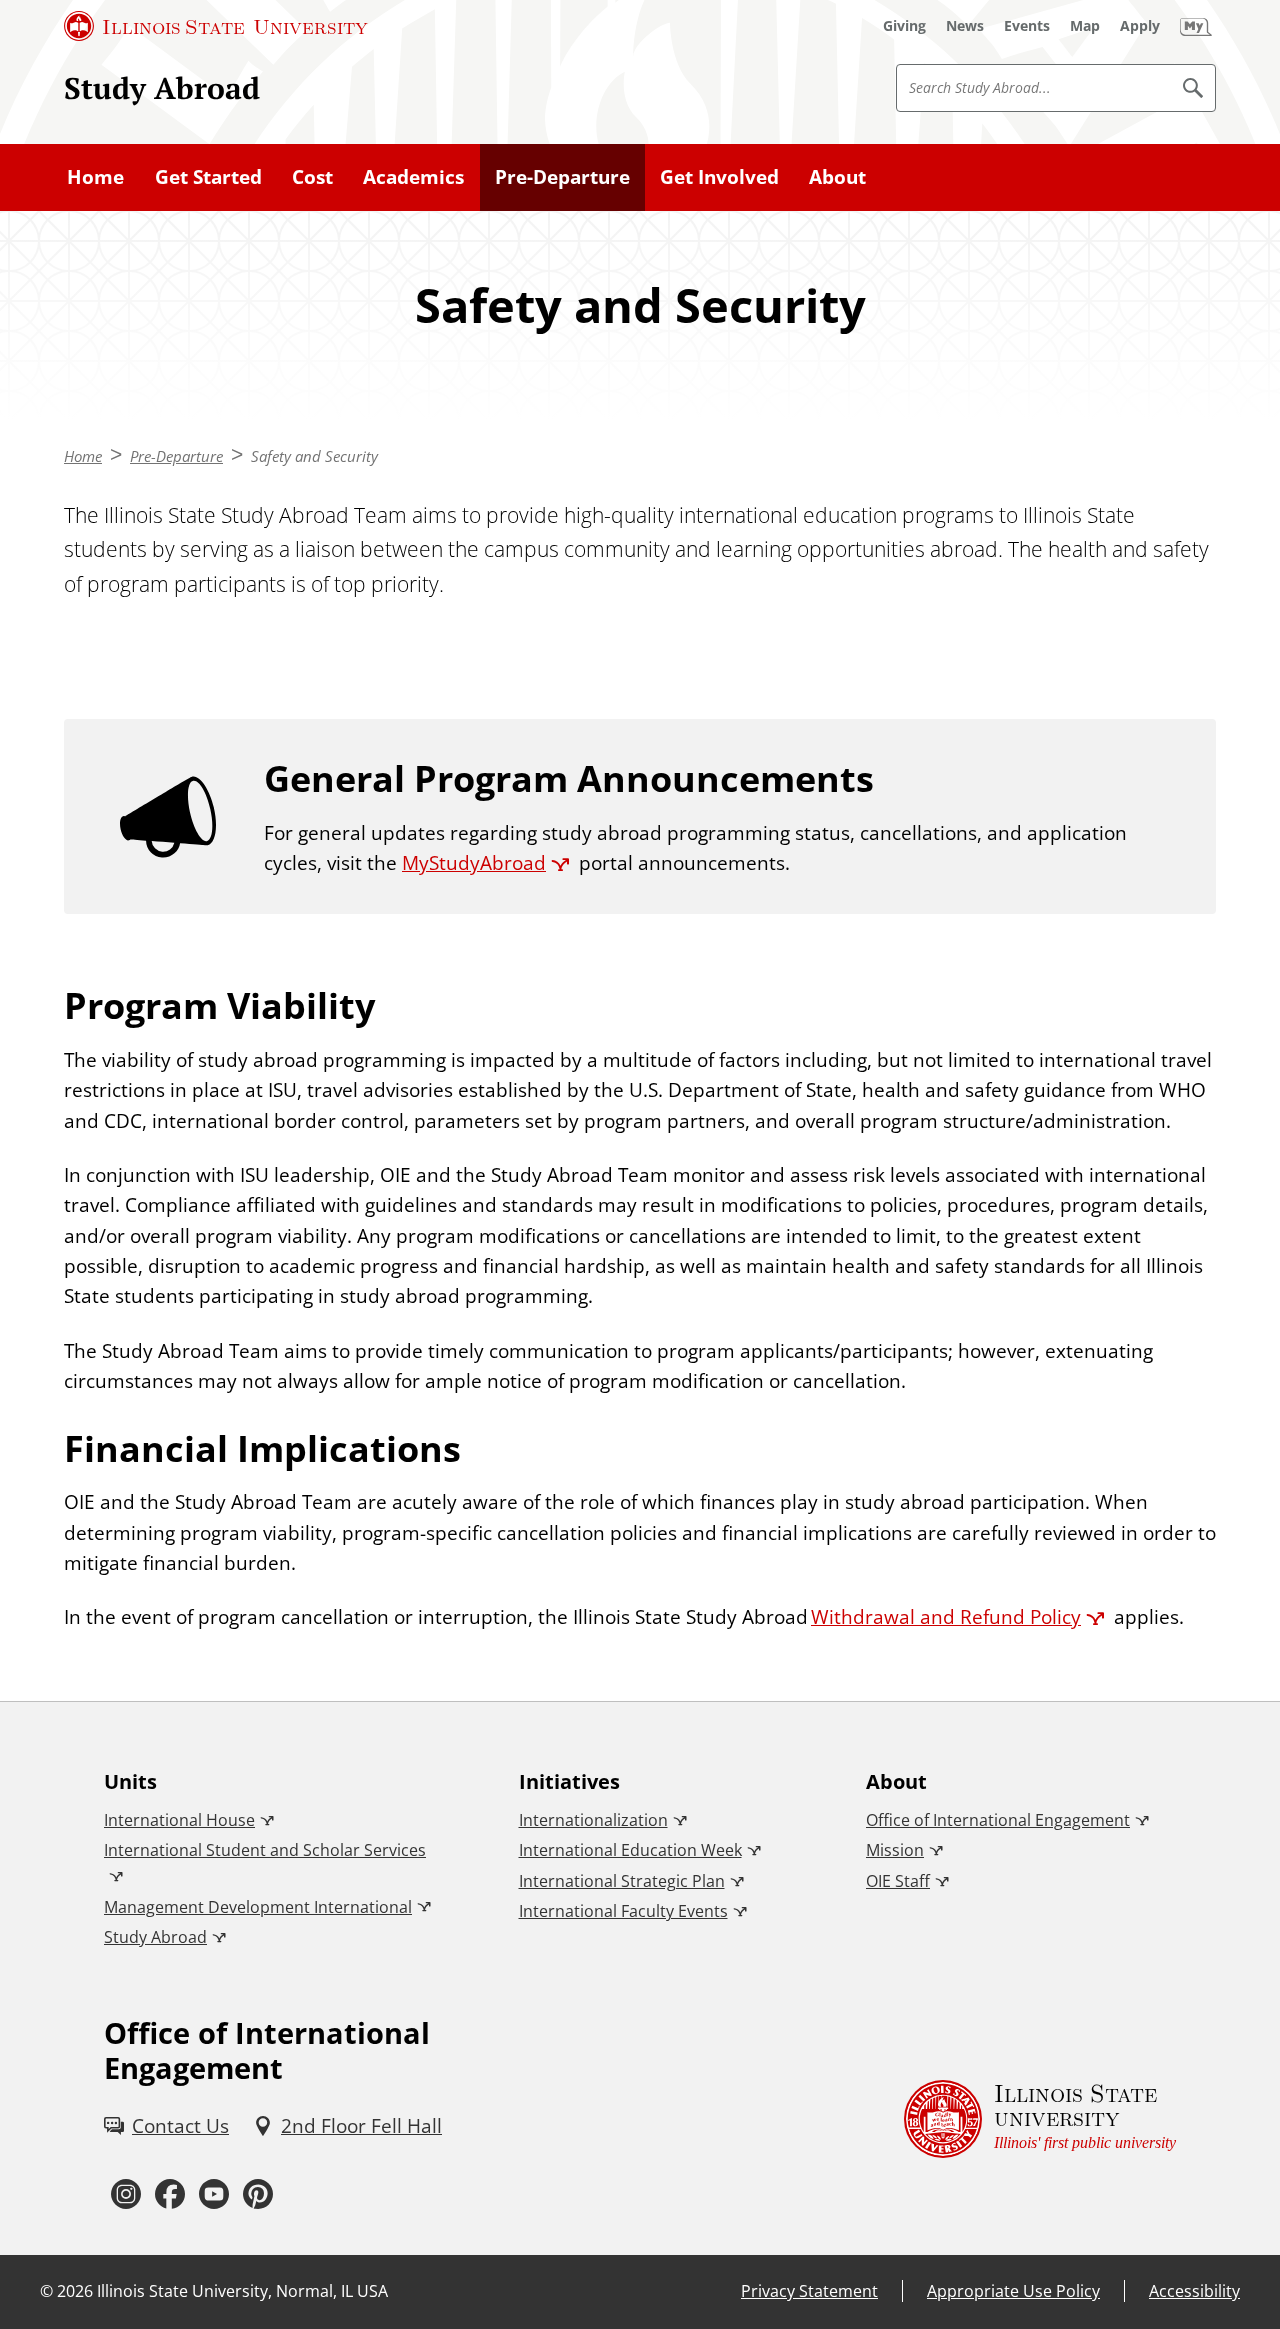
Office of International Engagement (998, 1820)
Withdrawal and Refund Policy (946, 1617)
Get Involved (719, 177)
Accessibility (1194, 2291)
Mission (895, 1850)
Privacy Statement (809, 2291)
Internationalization (593, 1820)
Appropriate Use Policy (1013, 2291)
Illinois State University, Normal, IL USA (242, 2291)
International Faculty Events (623, 1911)
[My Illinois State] (1196, 26)
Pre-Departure (562, 177)
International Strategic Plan (622, 1881)
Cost (312, 177)
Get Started (208, 177)
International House (179, 1820)
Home (95, 177)
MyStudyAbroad (474, 863)
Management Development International (258, 1907)
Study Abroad (162, 87)
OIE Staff (898, 1881)
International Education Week (630, 1850)
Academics (413, 177)
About (837, 177)
